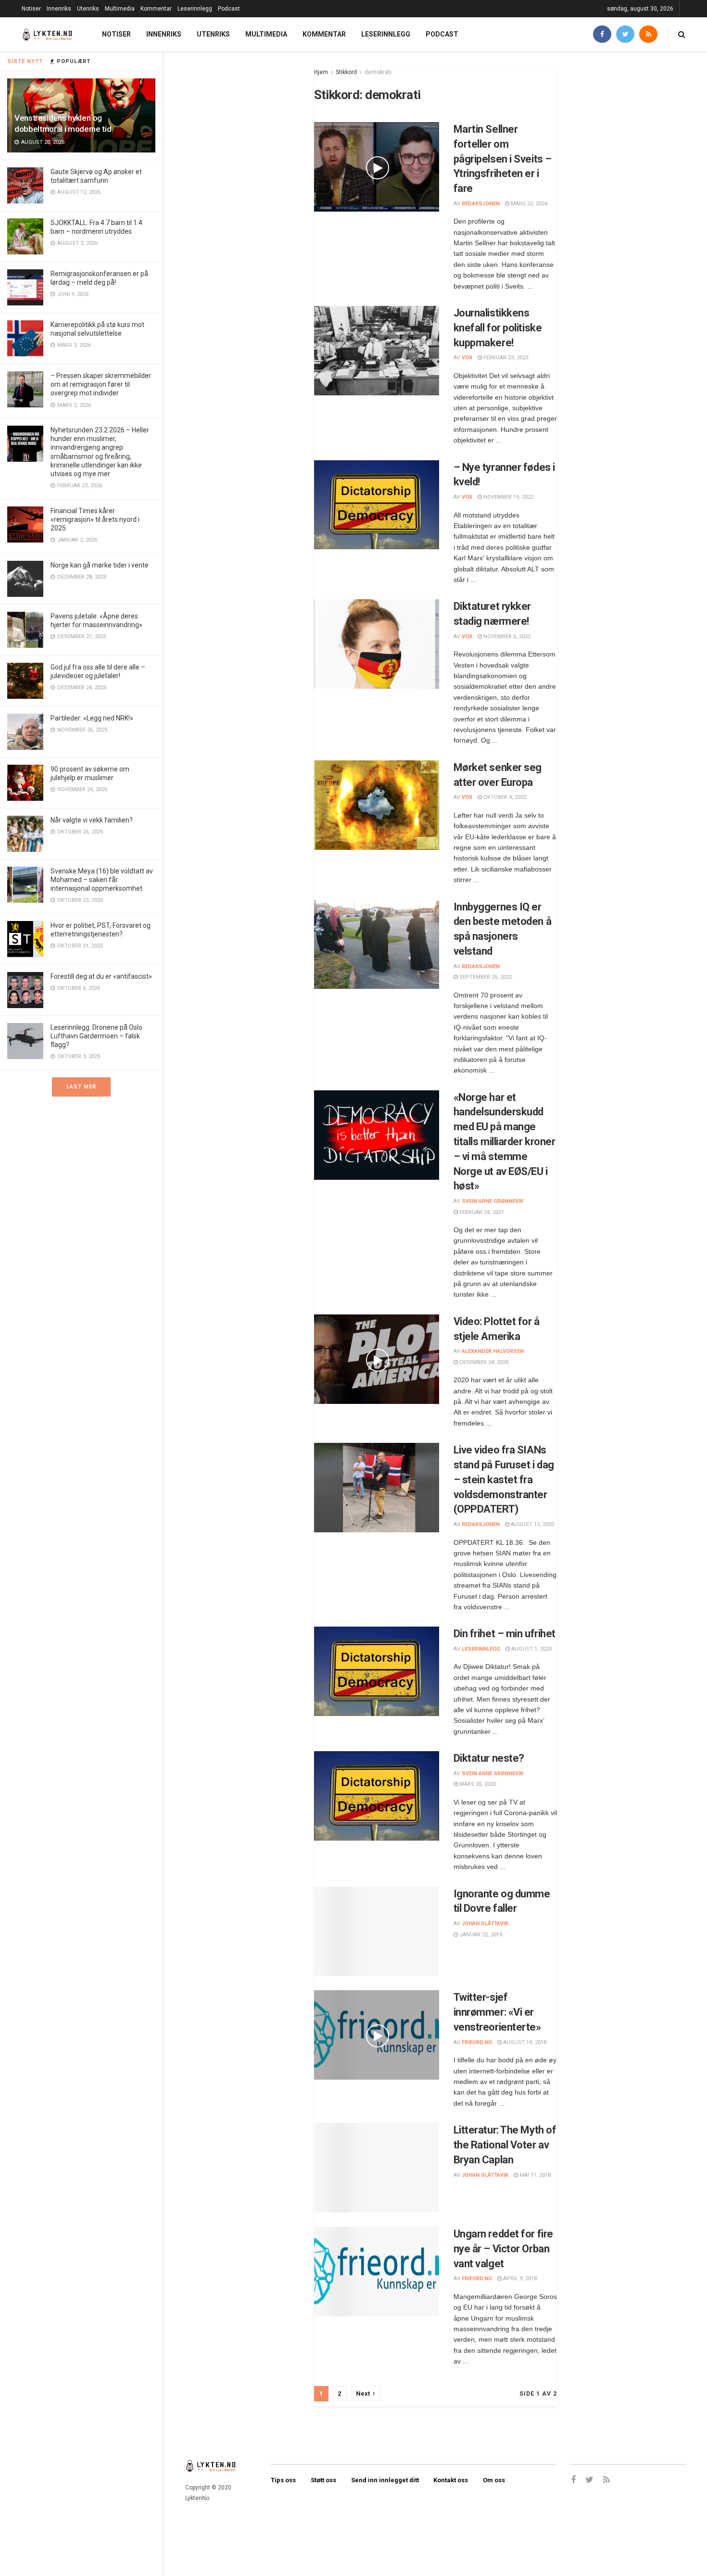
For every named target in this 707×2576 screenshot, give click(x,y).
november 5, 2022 (506, 637)
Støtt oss (323, 2480)
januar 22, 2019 (480, 1935)
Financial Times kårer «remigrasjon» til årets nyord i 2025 (95, 519)
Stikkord (346, 72)
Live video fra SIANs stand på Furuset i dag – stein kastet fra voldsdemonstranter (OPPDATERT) (504, 1479)
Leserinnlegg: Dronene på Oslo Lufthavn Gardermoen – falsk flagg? (96, 1036)
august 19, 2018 (524, 2042)
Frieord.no (477, 2042)
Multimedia (120, 9)
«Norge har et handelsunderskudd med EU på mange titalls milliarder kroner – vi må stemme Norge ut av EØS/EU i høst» (505, 1142)
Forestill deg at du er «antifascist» (101, 976)
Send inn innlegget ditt (385, 2480)
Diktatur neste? (489, 1758)
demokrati (378, 72)
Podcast (229, 9)
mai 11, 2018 (534, 2175)
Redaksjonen (481, 204)
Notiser (31, 9)
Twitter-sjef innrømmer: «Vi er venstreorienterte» (497, 2012)
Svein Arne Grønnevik (492, 1201)
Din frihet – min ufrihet (505, 1634)
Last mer (81, 1087)
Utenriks (88, 9)
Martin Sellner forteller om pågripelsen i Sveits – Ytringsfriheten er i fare (503, 159)
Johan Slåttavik (485, 1924)
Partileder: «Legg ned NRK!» (92, 718)
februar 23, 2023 (505, 358)
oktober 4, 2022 (504, 797)
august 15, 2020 (532, 1524)
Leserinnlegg (195, 9)
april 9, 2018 (519, 2279)
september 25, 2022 (485, 977)
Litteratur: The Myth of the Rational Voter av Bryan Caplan (505, 2145)
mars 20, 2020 (477, 1784)
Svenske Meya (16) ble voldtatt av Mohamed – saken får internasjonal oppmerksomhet (102, 880)
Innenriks (59, 9)
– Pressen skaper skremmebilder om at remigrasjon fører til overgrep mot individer (101, 384)
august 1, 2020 (531, 1649)
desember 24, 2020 (483, 1362)
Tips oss (283, 2480)
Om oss (494, 2480)
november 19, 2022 (508, 497)
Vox (467, 358)
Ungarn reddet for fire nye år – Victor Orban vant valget (503, 2249)
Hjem (321, 72)
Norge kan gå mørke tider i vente (100, 565)
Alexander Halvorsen (493, 1351)
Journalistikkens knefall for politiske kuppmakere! (498, 328)
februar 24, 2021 (481, 1212)
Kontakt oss (451, 2480)
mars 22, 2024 (528, 204)
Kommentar (156, 9)
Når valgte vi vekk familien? (92, 820)
